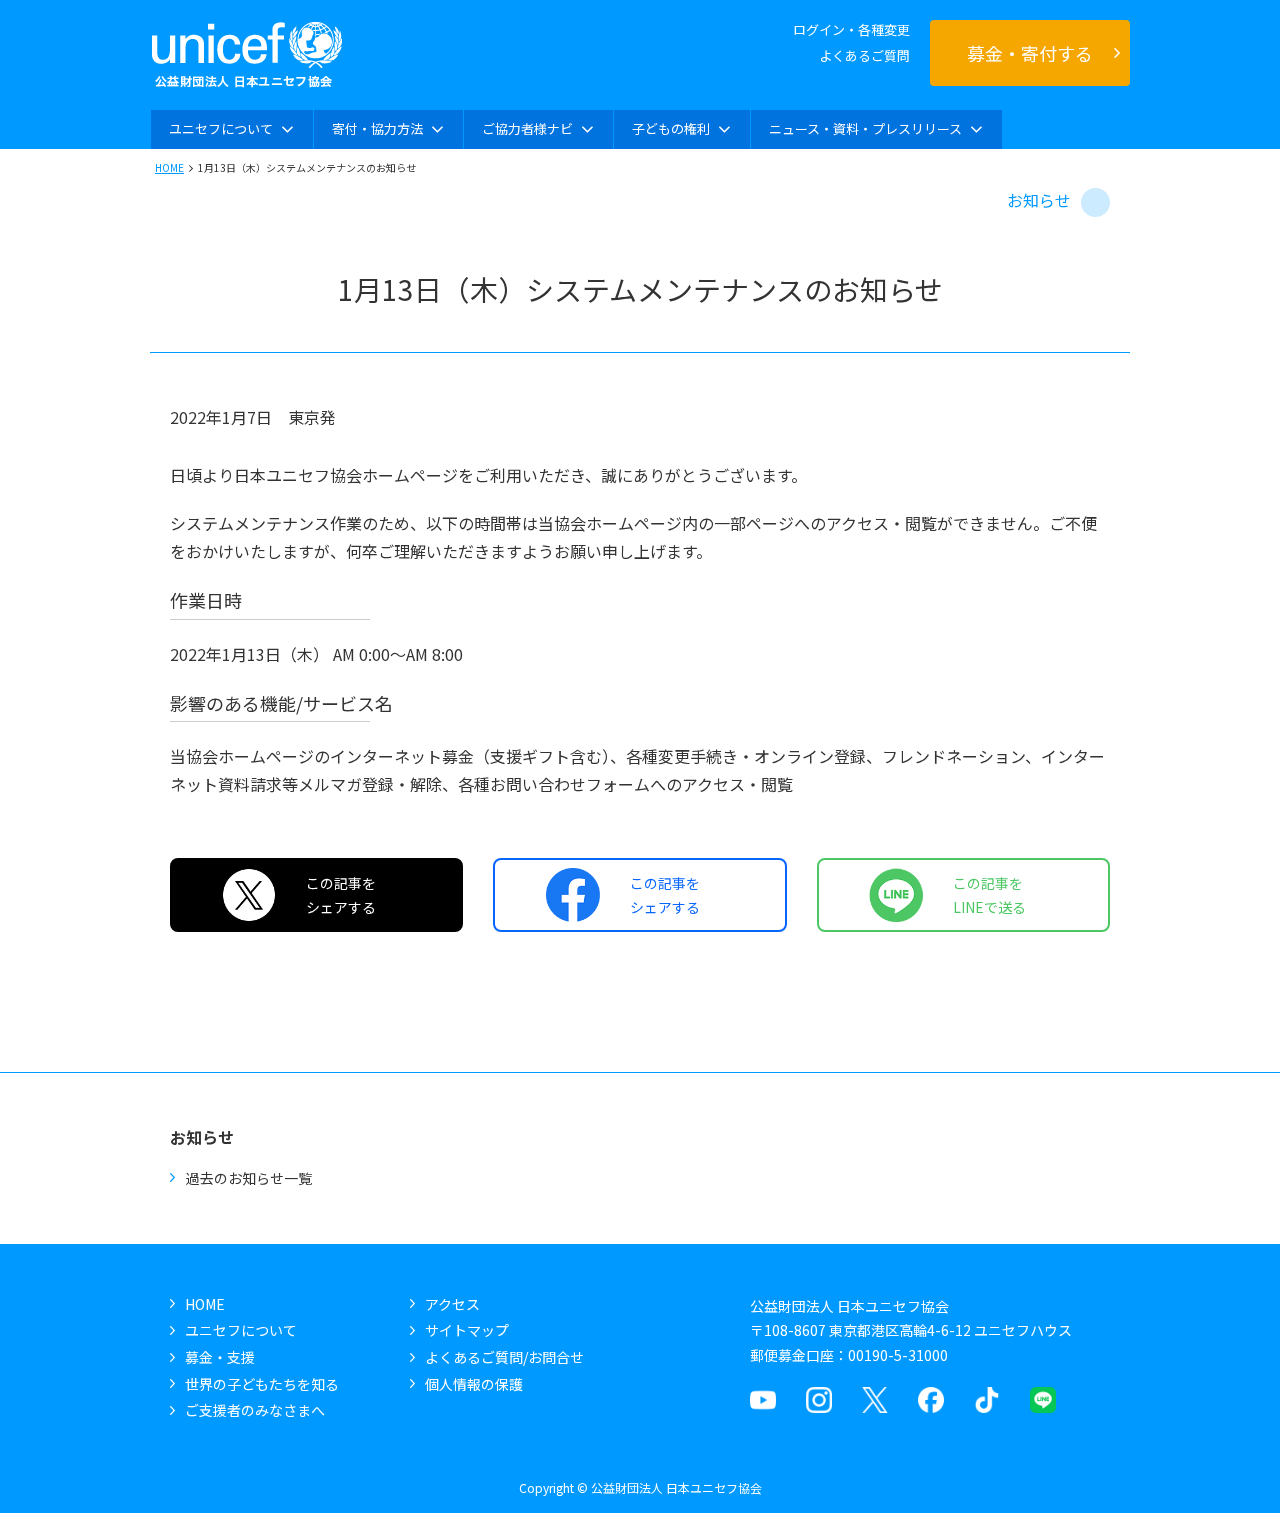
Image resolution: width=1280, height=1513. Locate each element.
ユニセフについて (241, 1330)
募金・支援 (220, 1357)
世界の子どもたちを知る (262, 1384)
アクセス (452, 1304)
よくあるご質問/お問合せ (504, 1357)
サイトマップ (467, 1330)
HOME (169, 167)
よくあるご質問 (864, 55)
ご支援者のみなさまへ (255, 1410)
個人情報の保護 (474, 1384)
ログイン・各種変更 (851, 29)
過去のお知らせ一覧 (249, 1178)
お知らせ (1039, 200)
